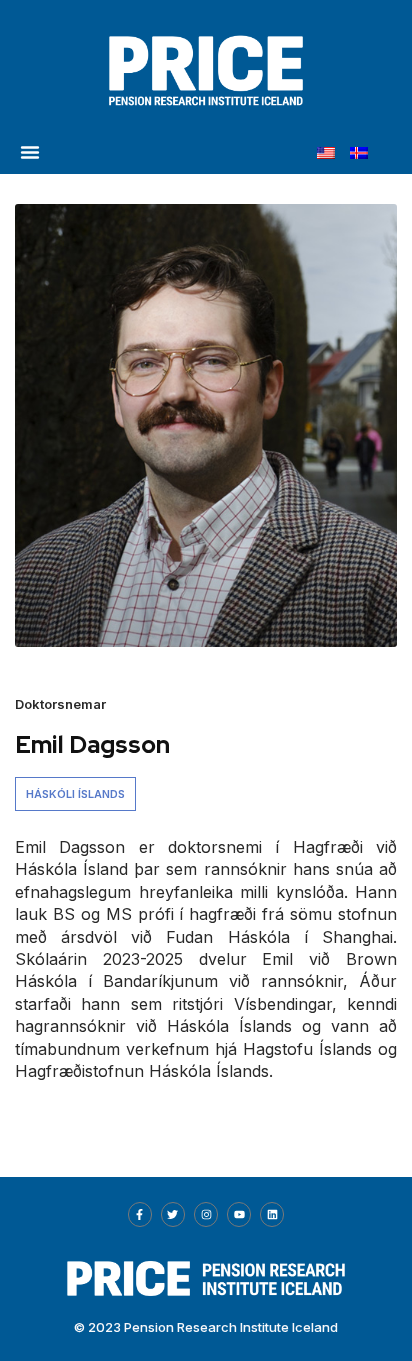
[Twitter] (173, 1214)
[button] (30, 152)
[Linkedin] (272, 1214)
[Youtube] (239, 1214)
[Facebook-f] (140, 1214)
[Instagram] (206, 1214)
